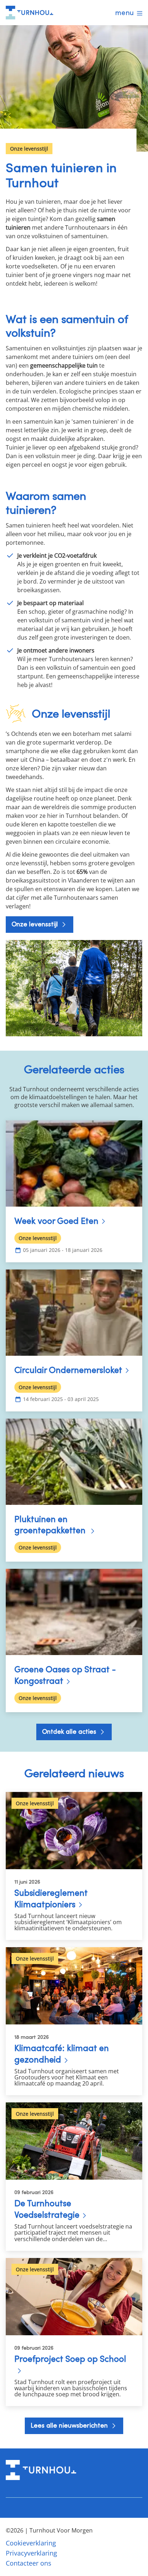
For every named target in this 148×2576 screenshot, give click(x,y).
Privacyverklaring (31, 2553)
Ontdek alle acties (70, 1731)
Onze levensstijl (36, 924)
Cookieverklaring (31, 2543)
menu (124, 13)
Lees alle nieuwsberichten (70, 2425)
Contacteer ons (29, 2563)
